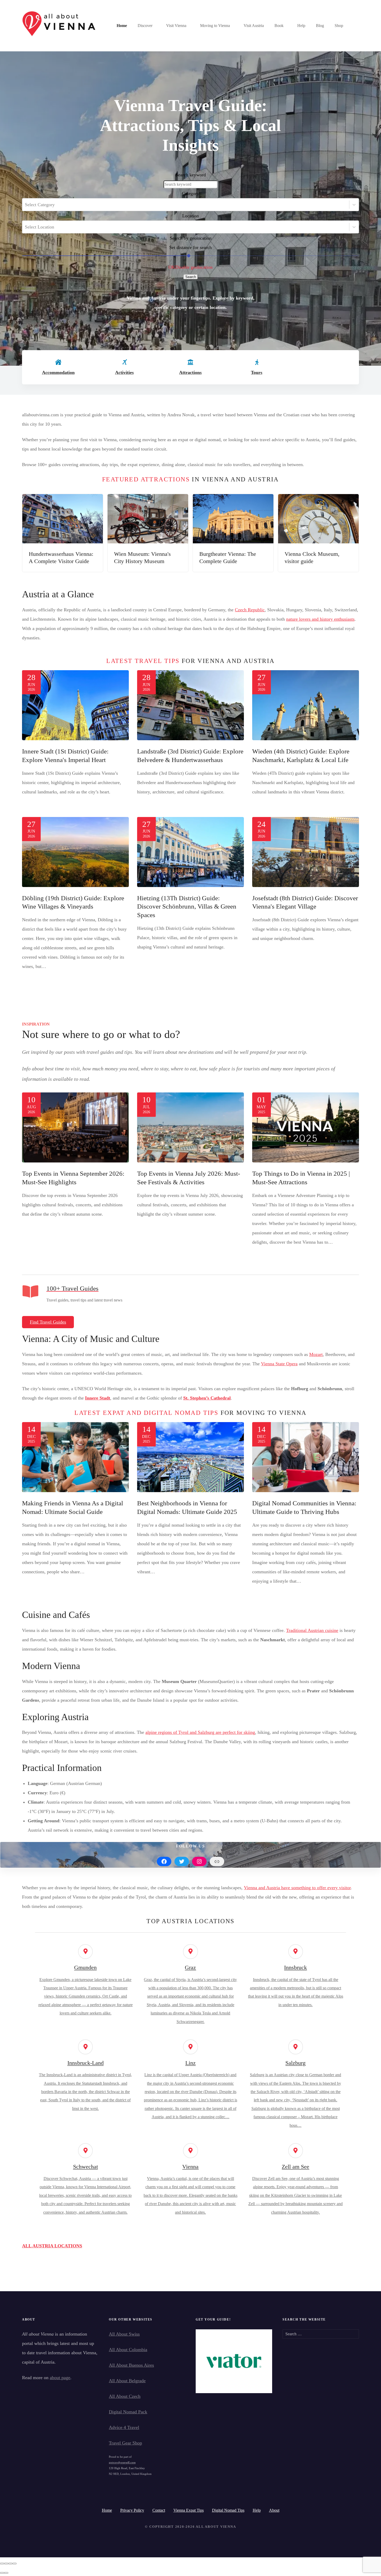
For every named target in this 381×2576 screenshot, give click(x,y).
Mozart (316, 1354)
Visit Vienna (176, 26)
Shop (339, 26)
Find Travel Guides (48, 1322)
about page (60, 2378)
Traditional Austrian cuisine (312, 1630)
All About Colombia (128, 2350)
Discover (145, 26)
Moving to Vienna (215, 26)
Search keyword (191, 175)
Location (190, 216)
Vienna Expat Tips (189, 2510)
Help (301, 26)
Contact (159, 2510)
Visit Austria (254, 26)
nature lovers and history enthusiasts (320, 619)
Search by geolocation (191, 238)
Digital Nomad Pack (128, 2412)
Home (122, 26)
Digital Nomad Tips (228, 2510)
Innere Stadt (98, 1398)
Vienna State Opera (279, 1364)
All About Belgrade (127, 2381)
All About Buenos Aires (131, 2365)
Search (191, 277)
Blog (320, 26)
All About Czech (125, 2396)
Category (190, 193)
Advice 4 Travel (124, 2427)
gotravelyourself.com (122, 2462)
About (274, 2510)
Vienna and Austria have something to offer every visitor (297, 1888)
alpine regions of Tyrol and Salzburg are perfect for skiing (200, 1732)
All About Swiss (124, 2334)
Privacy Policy (132, 2510)
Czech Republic (250, 610)
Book (279, 26)
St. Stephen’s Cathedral (207, 1398)
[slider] (189, 256)
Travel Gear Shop (125, 2443)
